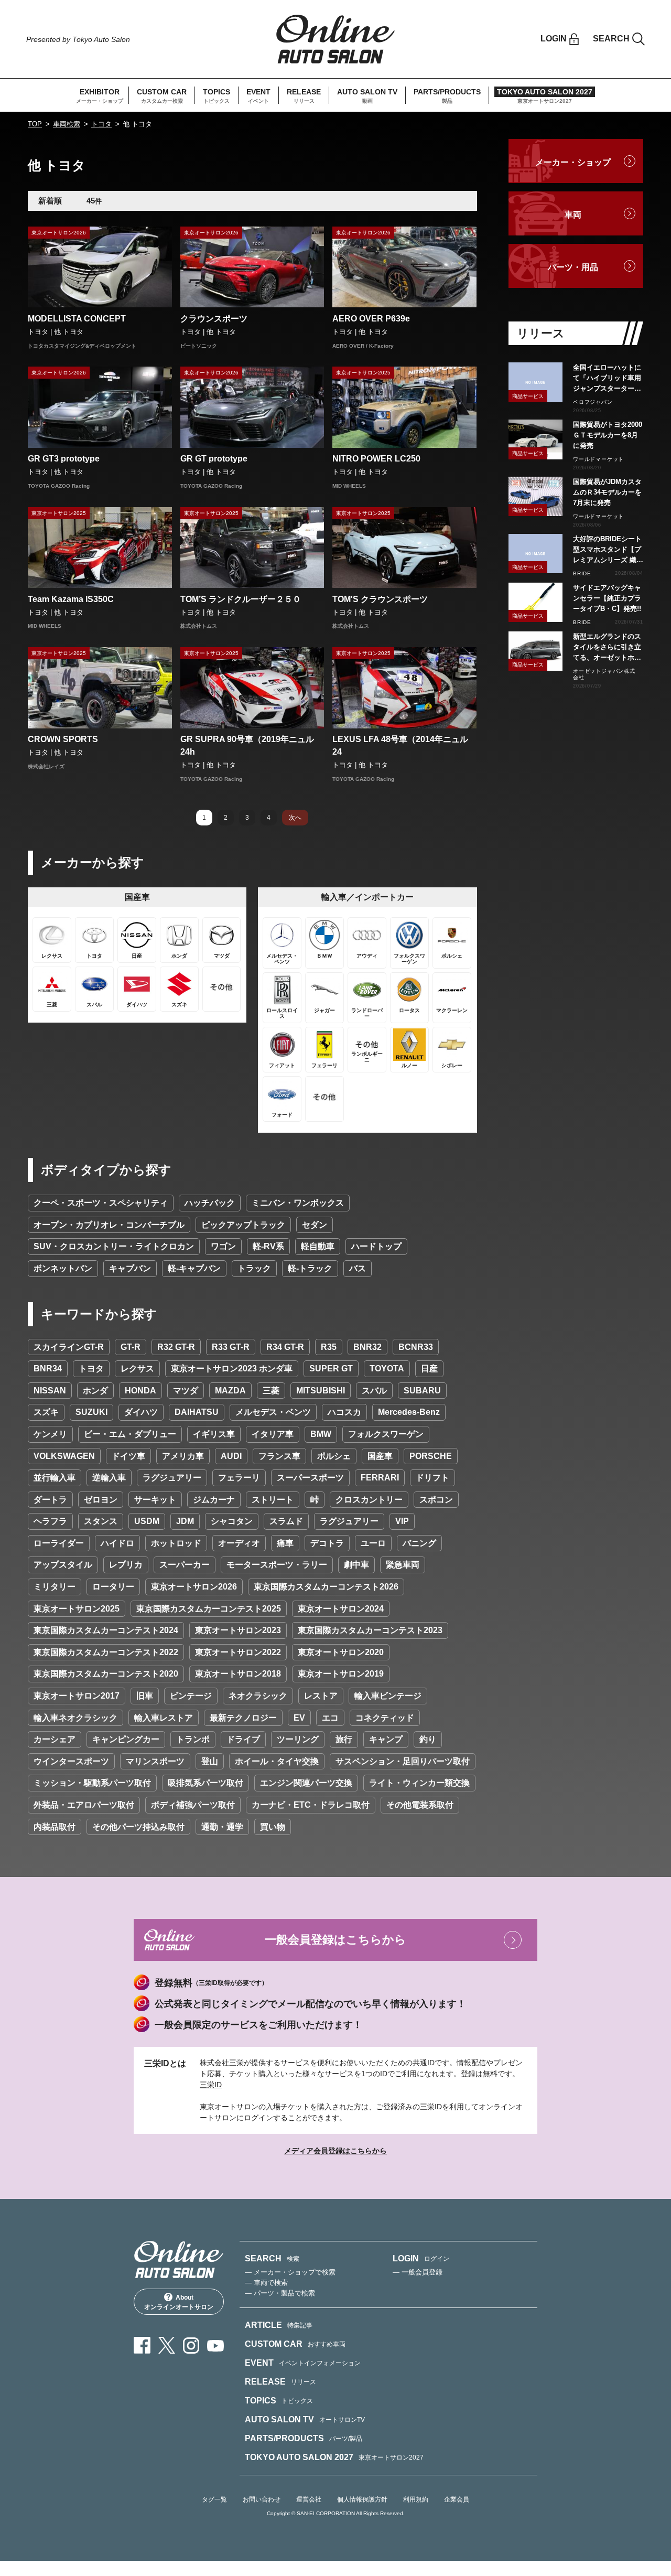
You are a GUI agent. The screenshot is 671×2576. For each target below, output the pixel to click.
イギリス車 (214, 1434)
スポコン (436, 1500)
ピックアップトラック (243, 1225)
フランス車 (279, 1456)
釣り (428, 1739)
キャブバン (130, 1268)
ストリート (273, 1500)
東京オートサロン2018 (238, 1674)
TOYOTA (387, 1368)
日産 (429, 1368)
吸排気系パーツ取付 (205, 1783)
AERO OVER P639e (371, 319)
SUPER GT (331, 1368)
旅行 (344, 1739)
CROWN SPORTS (63, 739)
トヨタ (101, 124)
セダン (315, 1225)
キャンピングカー (126, 1739)
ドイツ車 (128, 1456)
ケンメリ (50, 1434)
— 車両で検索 (266, 2283)
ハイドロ (117, 1543)
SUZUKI (91, 1412)
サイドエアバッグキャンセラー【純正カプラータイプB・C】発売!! (607, 598)
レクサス (137, 1368)
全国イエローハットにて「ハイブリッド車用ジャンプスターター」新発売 (607, 379)
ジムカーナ (214, 1500)
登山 (210, 1761)
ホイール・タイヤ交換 (277, 1761)
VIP (402, 1521)
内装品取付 (55, 1827)
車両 (573, 215)
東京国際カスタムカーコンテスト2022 (106, 1652)
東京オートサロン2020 (341, 1652)
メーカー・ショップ (573, 162)
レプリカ (126, 1565)
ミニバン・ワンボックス (298, 1203)
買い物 (273, 1827)
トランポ (193, 1739)
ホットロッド (176, 1543)
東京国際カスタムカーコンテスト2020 (106, 1674)
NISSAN (50, 1391)
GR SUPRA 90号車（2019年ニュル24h (247, 745)
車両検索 (67, 124)
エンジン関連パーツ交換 (306, 1783)
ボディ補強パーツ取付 (193, 1805)
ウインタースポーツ (71, 1761)
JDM (185, 1521)
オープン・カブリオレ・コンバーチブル (109, 1225)
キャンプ (386, 1739)
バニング (419, 1543)
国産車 (380, 1456)
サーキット (155, 1500)
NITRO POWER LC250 (376, 459)
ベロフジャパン (593, 402)
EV (299, 1718)
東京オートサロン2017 (77, 1696)
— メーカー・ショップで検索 (290, 2272)
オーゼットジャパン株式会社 (604, 674)
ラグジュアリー (172, 1478)
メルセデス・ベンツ (273, 1412)
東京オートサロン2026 (194, 1587)
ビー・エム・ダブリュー (130, 1434)
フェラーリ (239, 1478)
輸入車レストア (164, 1718)
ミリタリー (55, 1587)
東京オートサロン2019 (341, 1674)
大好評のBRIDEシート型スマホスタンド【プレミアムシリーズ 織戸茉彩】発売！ (608, 550)
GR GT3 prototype (64, 459)
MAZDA (230, 1391)
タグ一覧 (214, 2499)
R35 (329, 1347)
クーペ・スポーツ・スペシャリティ (101, 1203)
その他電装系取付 (420, 1805)
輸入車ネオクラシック (75, 1718)
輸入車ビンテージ (388, 1696)
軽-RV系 (268, 1246)
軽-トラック (310, 1268)
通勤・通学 (222, 1827)
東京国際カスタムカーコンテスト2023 (370, 1630)
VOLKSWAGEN (64, 1456)
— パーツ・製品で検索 (280, 2293)
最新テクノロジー (243, 1718)
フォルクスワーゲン (386, 1434)
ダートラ (50, 1500)
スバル (374, 1391)
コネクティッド (385, 1718)
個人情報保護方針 (362, 2499)
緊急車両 (403, 1565)
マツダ (186, 1391)
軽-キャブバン (194, 1268)
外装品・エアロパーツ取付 (84, 1805)
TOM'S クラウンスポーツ (380, 599)
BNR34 (48, 1368)
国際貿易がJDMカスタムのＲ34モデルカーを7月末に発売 (607, 492)
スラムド (286, 1521)
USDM (147, 1521)
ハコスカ (344, 1412)
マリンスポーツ (155, 1761)
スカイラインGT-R (69, 1347)
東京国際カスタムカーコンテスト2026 (326, 1587)
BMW (321, 1434)
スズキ (46, 1412)
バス (358, 1268)
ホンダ (95, 1391)
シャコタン (232, 1521)
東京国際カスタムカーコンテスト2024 (106, 1630)
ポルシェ (334, 1456)
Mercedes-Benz (409, 1412)
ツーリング (298, 1739)
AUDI (231, 1456)
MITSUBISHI (321, 1391)
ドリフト (432, 1478)
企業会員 (457, 2499)
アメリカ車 (183, 1456)
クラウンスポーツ (214, 319)
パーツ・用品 (573, 267)
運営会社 (309, 2499)
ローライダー (59, 1543)
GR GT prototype (214, 459)
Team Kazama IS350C (71, 599)
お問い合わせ (262, 2499)
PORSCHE (431, 1456)
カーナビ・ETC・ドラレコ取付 (311, 1805)
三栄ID (211, 2085)
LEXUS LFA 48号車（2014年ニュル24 (400, 745)
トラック (254, 1268)
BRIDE (582, 573)
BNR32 (367, 1347)
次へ (295, 818)
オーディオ (239, 1543)
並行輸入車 (55, 1478)
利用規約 (416, 2499)
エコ (330, 1718)
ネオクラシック (258, 1696)
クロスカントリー (369, 1500)
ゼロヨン (101, 1500)
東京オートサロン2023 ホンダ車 (232, 1368)
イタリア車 (273, 1434)
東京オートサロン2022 (238, 1652)
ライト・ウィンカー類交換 (419, 1783)
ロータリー (113, 1587)
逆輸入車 (109, 1478)
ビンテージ (191, 1696)
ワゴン (223, 1246)
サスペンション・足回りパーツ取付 (403, 1761)
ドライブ (243, 1739)
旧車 (145, 1696)
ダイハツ (141, 1412)
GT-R (131, 1347)
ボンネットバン (63, 1268)
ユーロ (373, 1543)
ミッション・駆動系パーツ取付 (92, 1783)
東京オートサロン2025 (77, 1609)
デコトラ (327, 1543)
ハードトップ (376, 1246)
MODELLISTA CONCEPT (77, 319)
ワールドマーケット (598, 459)
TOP (35, 124)
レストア (321, 1696)
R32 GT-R (176, 1347)
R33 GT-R (231, 1347)
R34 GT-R (285, 1347)
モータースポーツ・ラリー (277, 1565)
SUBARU (422, 1391)
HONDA (140, 1391)
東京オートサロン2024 (341, 1609)
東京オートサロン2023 (238, 1630)
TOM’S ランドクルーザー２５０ (241, 599)
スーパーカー (185, 1565)
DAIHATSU (197, 1412)
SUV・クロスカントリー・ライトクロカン (114, 1246)
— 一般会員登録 (418, 2272)
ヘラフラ (50, 1521)
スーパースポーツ (310, 1478)
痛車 (285, 1543)
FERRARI (380, 1478)
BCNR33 (416, 1347)
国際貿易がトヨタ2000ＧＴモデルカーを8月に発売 (608, 435)
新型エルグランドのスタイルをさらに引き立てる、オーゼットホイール (607, 648)
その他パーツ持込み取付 (138, 1827)
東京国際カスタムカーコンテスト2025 (209, 1609)
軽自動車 (318, 1246)
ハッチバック (210, 1203)
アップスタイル (63, 1565)
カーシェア (55, 1739)
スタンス (101, 1521)
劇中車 (356, 1565)
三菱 (271, 1391)
